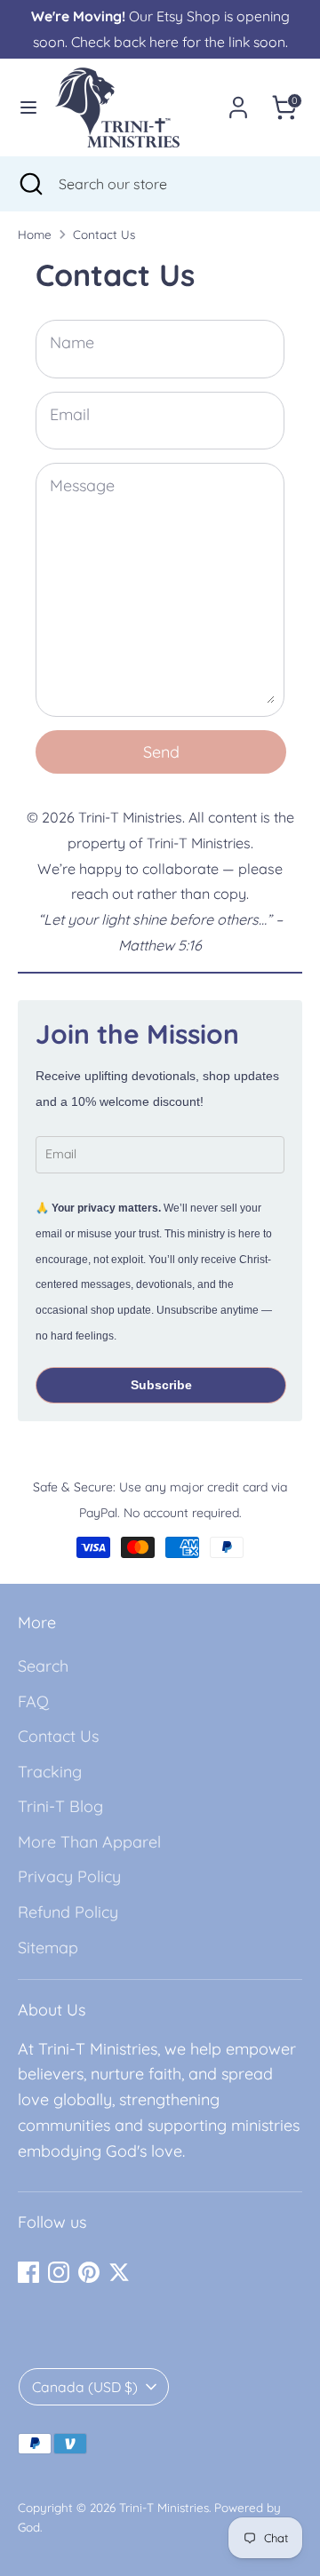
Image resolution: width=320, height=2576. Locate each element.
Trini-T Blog (60, 1806)
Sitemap (48, 1948)
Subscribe (161, 1385)
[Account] (238, 102)
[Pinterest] (89, 2272)
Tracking (50, 1772)
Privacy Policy (69, 1876)
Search (43, 1666)
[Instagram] (59, 2272)
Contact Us (104, 234)
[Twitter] (119, 2272)
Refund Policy (68, 1912)
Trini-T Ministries (164, 2507)
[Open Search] (29, 184)
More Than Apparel (89, 1842)
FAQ (33, 1701)
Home (35, 234)
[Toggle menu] (28, 107)
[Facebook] (28, 2272)
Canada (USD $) (85, 2387)
